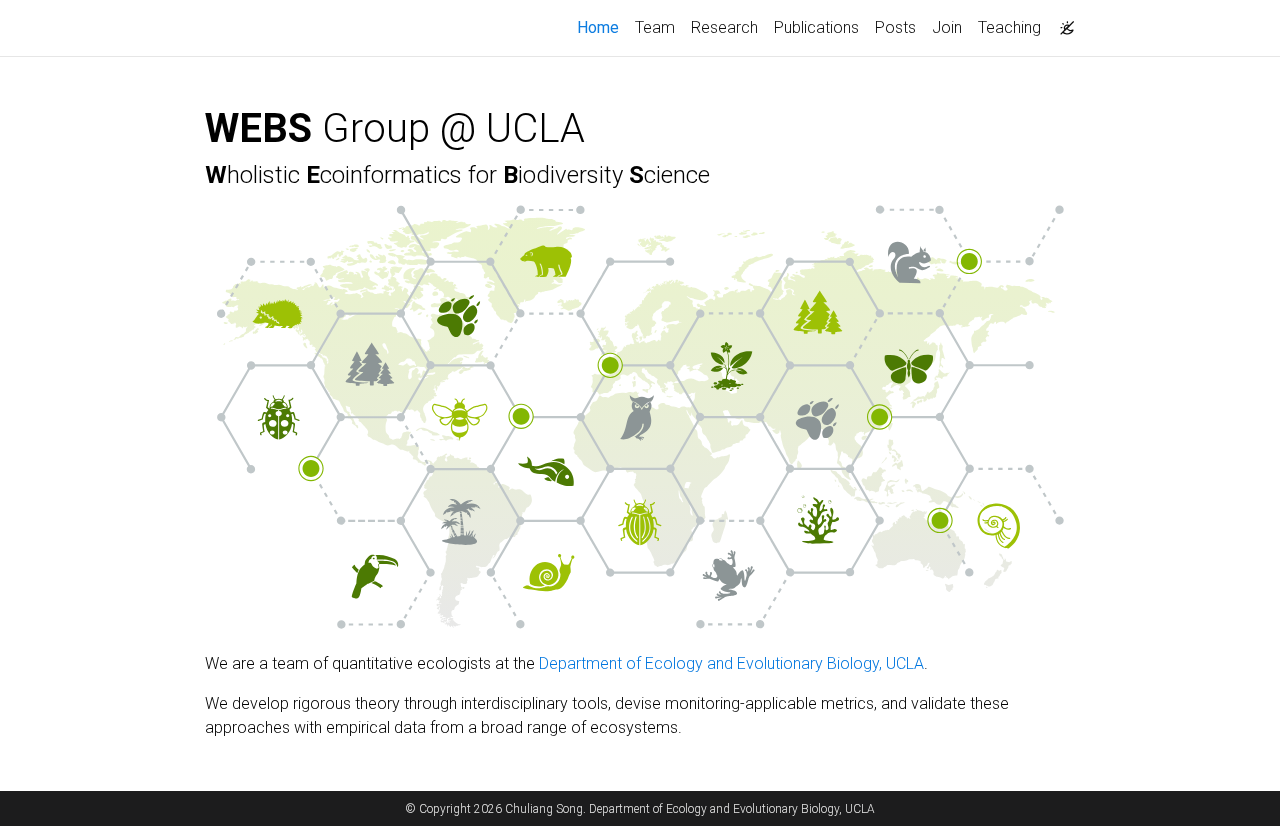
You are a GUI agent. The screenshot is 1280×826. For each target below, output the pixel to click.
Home (602, 27)
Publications (816, 27)
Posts (895, 27)
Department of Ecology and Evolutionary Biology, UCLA (731, 663)
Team (655, 27)
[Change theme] (1062, 22)
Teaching (1009, 27)
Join (947, 27)
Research (724, 27)
